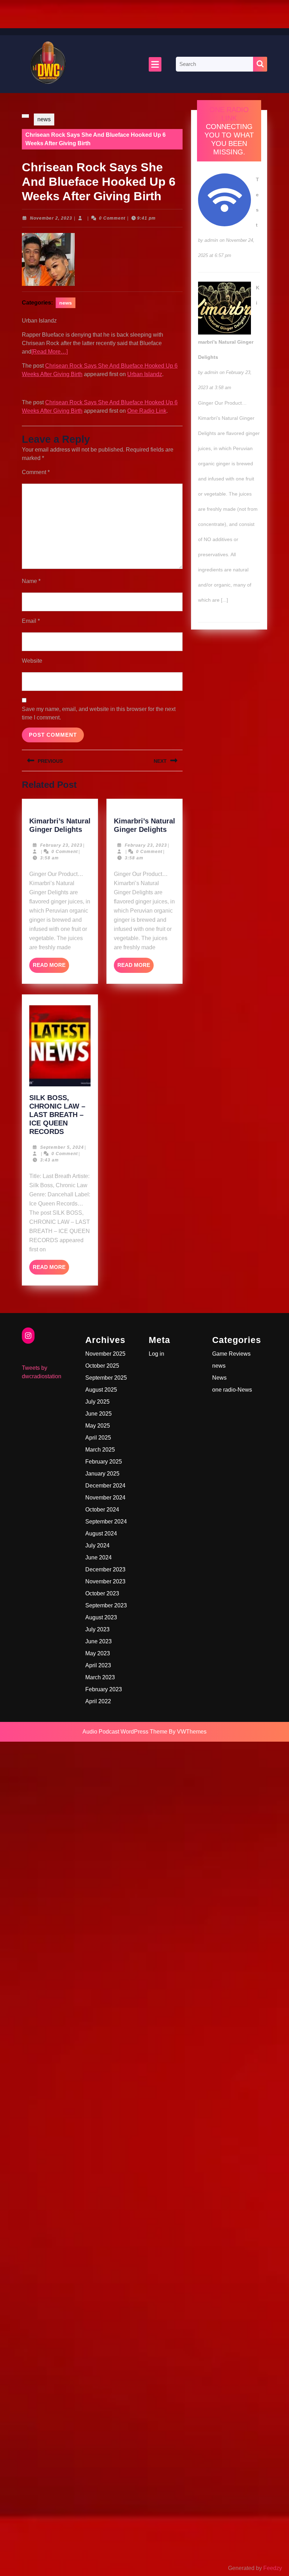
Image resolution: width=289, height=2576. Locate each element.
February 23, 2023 (61, 845)
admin (211, 240)
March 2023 (100, 1677)
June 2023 (99, 1641)
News (219, 1378)
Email (31, 621)
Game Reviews (231, 1354)
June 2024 (99, 1557)
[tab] (155, 64)
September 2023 (106, 1605)
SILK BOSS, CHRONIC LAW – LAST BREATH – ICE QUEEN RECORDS (57, 1115)
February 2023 (104, 1689)
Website (32, 661)
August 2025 (101, 1390)
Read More (51, 967)
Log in (156, 1354)
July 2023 (97, 1629)
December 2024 (105, 1486)
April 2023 (98, 1665)
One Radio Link (147, 411)
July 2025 (97, 1402)
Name (31, 581)
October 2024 (102, 1510)
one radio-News (232, 1390)
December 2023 (105, 1569)
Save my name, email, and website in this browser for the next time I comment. (99, 713)
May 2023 (98, 1653)
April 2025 (98, 1438)
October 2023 (102, 1593)
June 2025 (99, 1414)
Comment (36, 472)
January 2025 (102, 1474)
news (44, 119)
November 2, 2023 (51, 218)
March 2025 (100, 1450)
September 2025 (106, 1378)
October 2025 (102, 1366)
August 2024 (101, 1534)
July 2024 (97, 1545)
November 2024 (105, 1498)
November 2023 (105, 1581)
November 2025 (105, 1354)
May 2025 (98, 1426)
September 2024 (106, 1522)
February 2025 (104, 1462)
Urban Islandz (145, 374)
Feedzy (273, 2568)
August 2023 (101, 1617)
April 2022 (98, 1701)
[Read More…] (50, 352)
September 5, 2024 (62, 1147)
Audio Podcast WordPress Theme (125, 1732)
